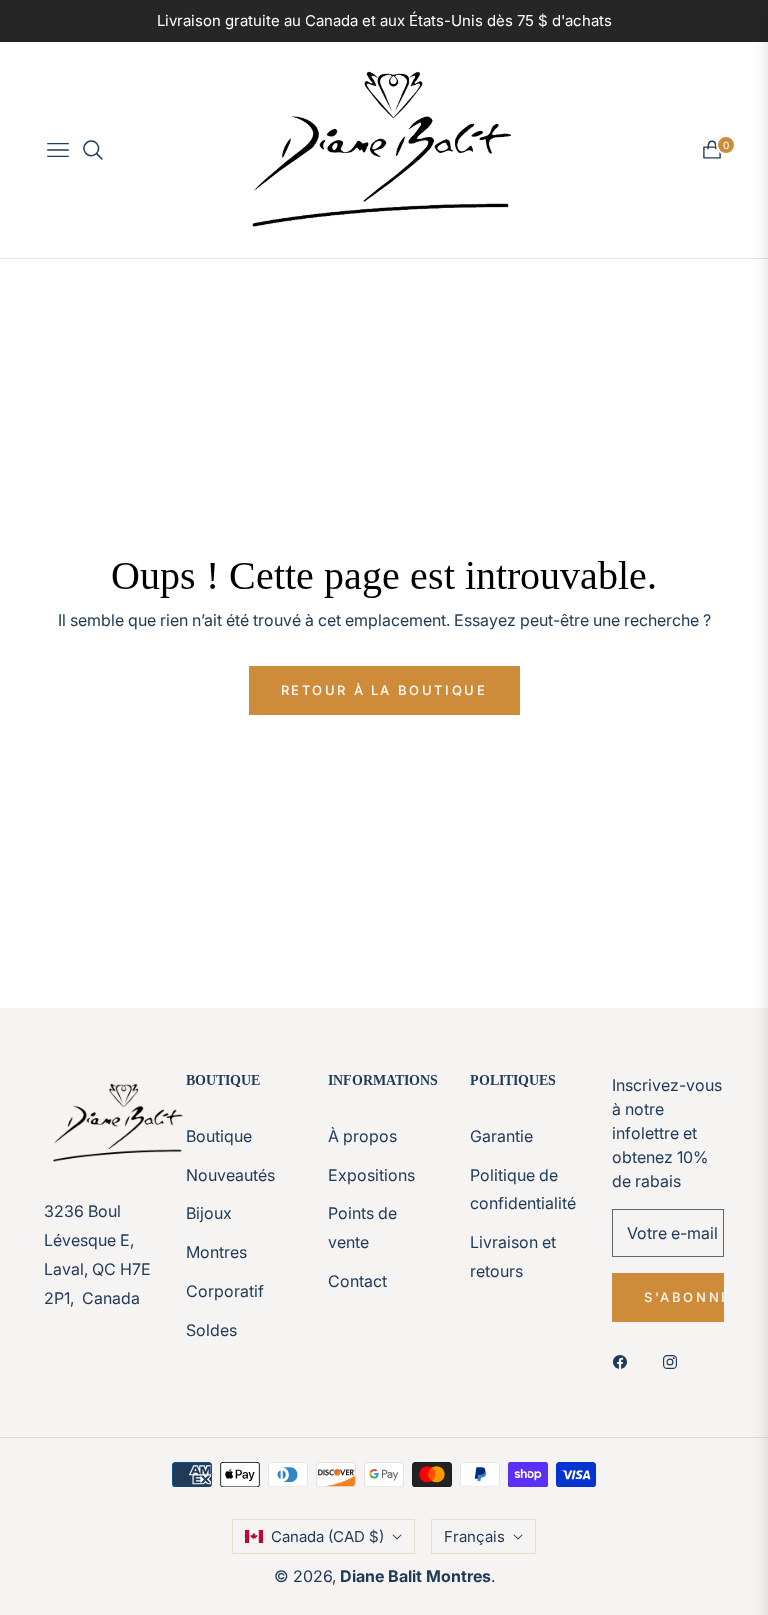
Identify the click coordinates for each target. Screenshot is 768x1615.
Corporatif (225, 1291)
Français (474, 1536)
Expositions (371, 1175)
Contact (357, 1281)
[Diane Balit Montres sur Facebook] (625, 1360)
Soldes (211, 1330)
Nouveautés (230, 1175)
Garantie (501, 1136)
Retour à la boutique (384, 690)
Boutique (219, 1136)
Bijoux (209, 1213)
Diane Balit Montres (415, 1576)
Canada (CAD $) (327, 1536)
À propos (362, 1136)
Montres (216, 1252)
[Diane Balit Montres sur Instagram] (675, 1360)
